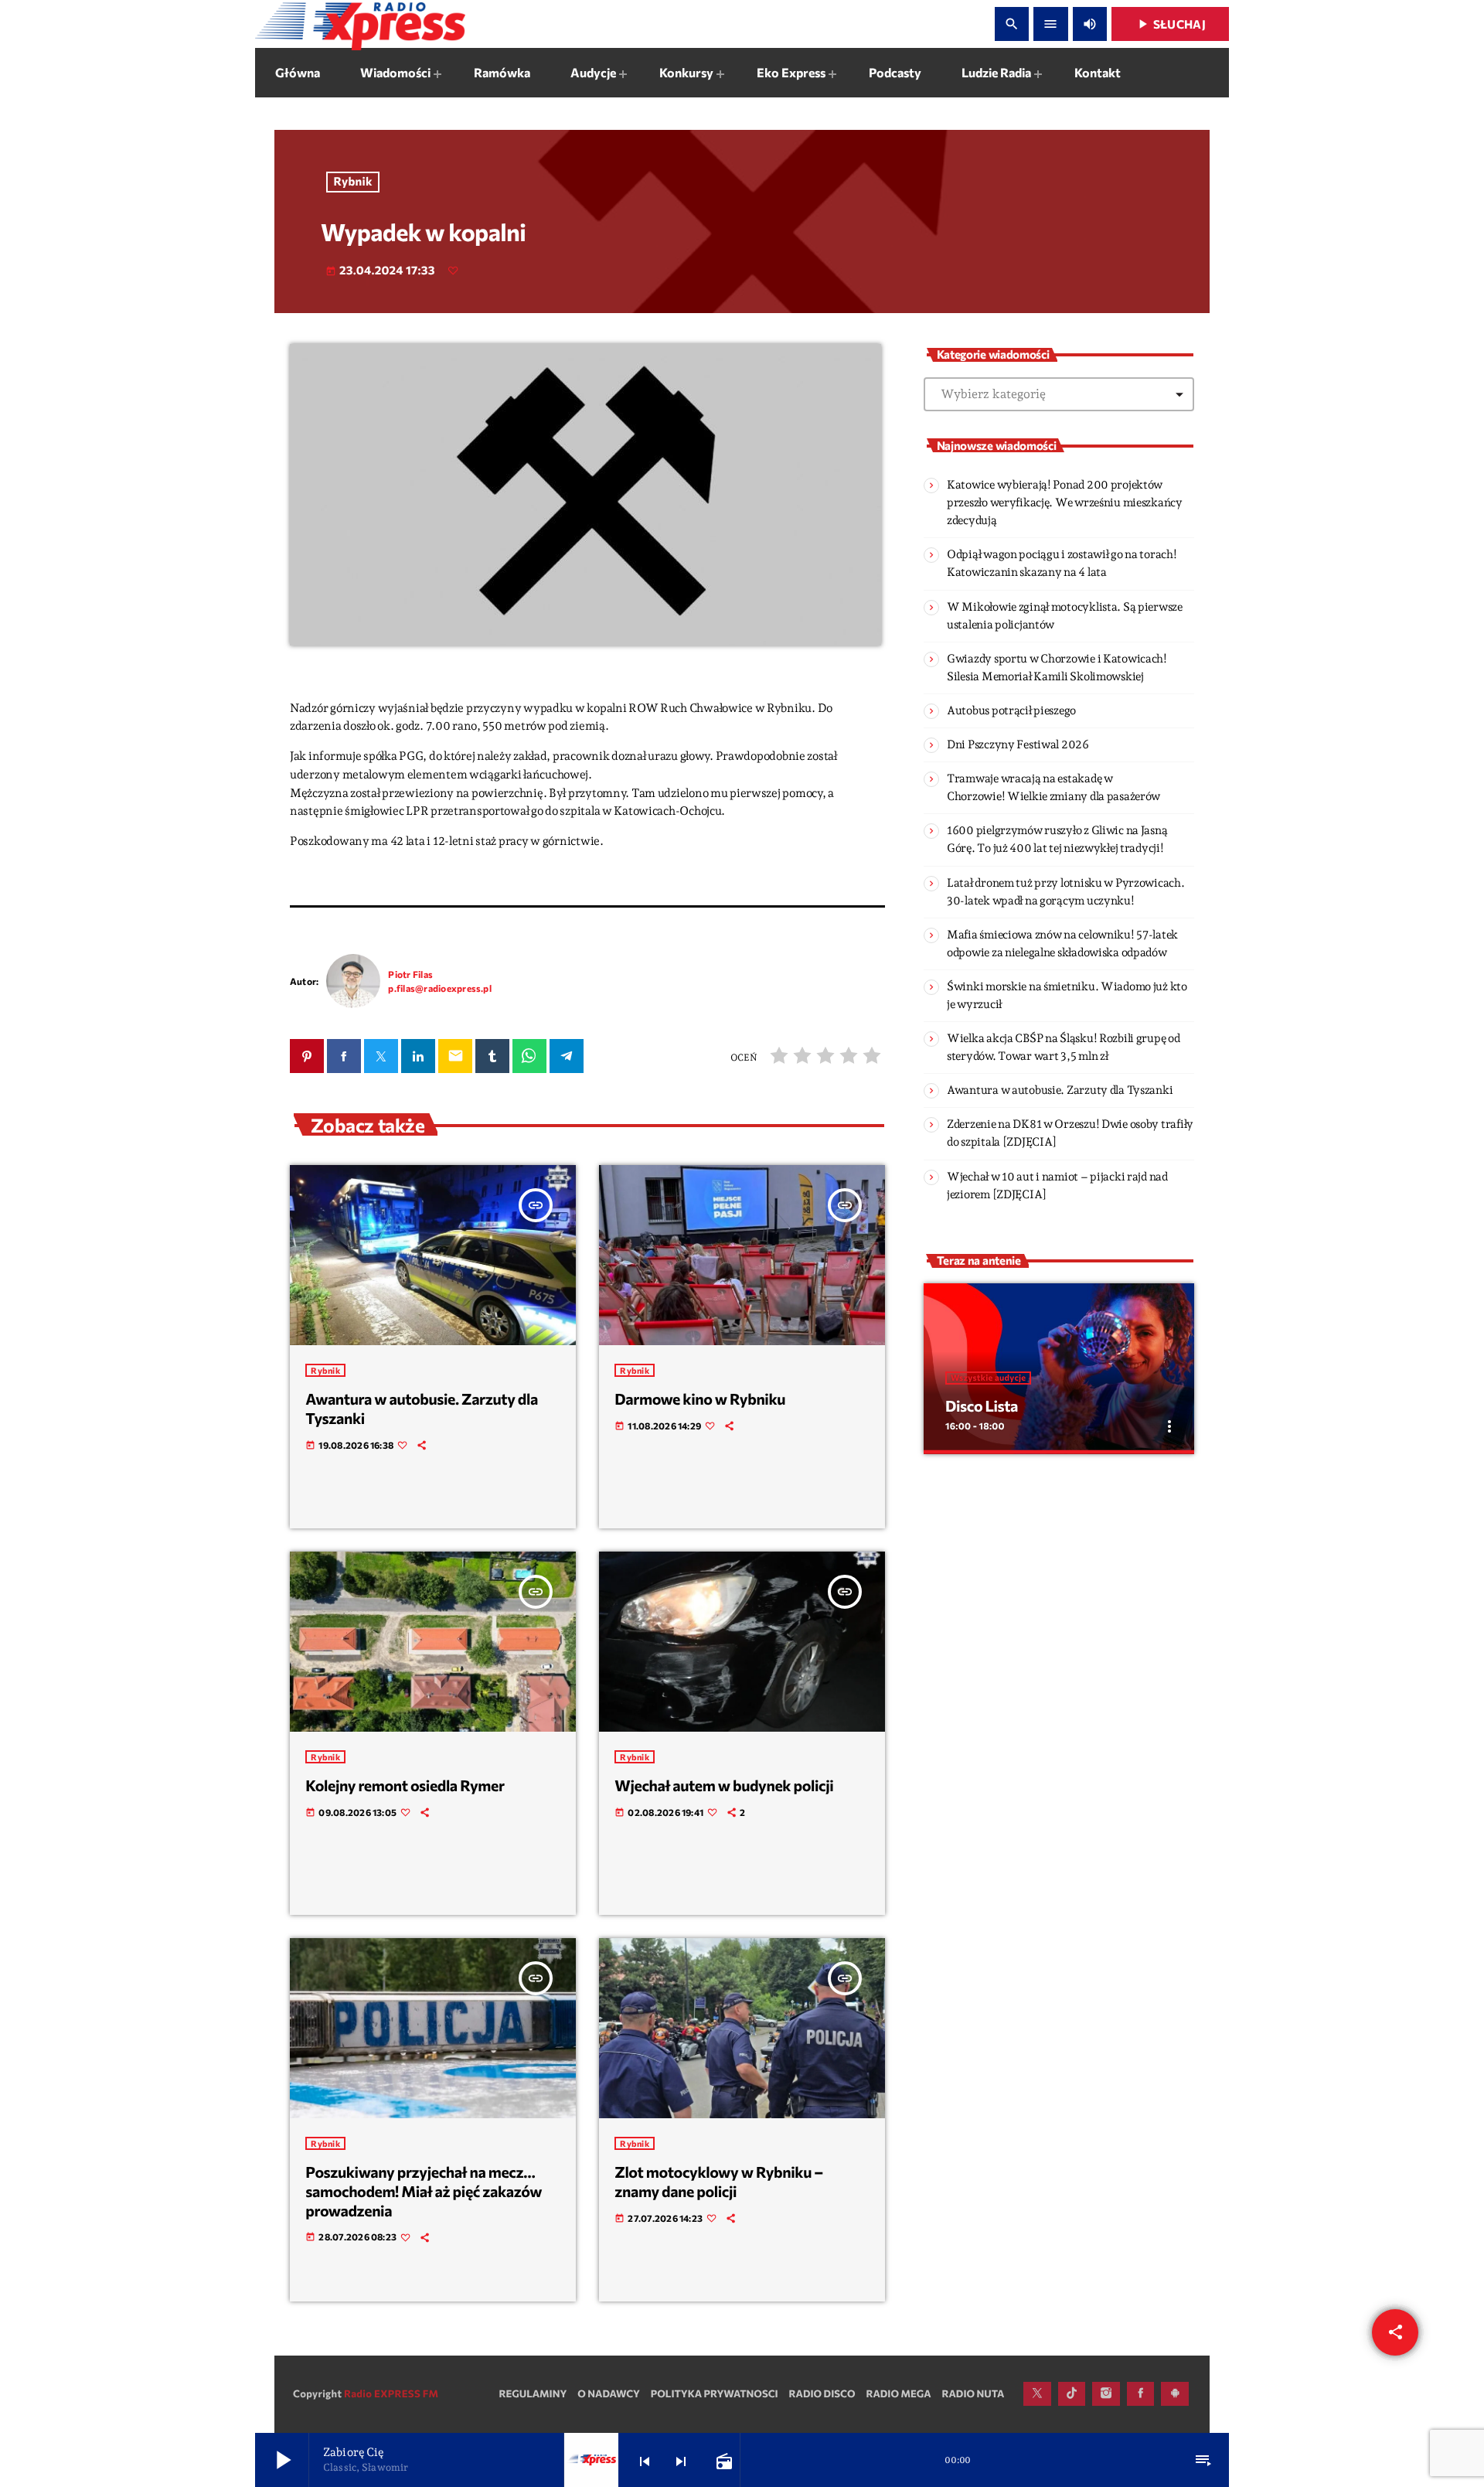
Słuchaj (1170, 24)
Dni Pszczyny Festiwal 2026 (1018, 744)
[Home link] (360, 24)
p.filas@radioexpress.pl (440, 988)
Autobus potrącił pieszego (1011, 710)
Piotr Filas (410, 974)
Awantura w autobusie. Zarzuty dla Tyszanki (1060, 1090)
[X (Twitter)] (1037, 2394)
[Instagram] (1106, 2394)
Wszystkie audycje (988, 1378)
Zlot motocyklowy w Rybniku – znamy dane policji (719, 2182)
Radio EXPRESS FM (391, 2393)
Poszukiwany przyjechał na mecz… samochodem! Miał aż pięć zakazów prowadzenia (424, 2191)
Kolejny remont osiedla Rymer (405, 1786)
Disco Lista (982, 1406)
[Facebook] (1141, 2394)
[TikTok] (1072, 2394)
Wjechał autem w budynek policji (724, 1786)
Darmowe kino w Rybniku (700, 1399)
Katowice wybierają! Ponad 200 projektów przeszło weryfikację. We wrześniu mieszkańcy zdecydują (1065, 503)
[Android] (1175, 2394)
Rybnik (353, 182)
